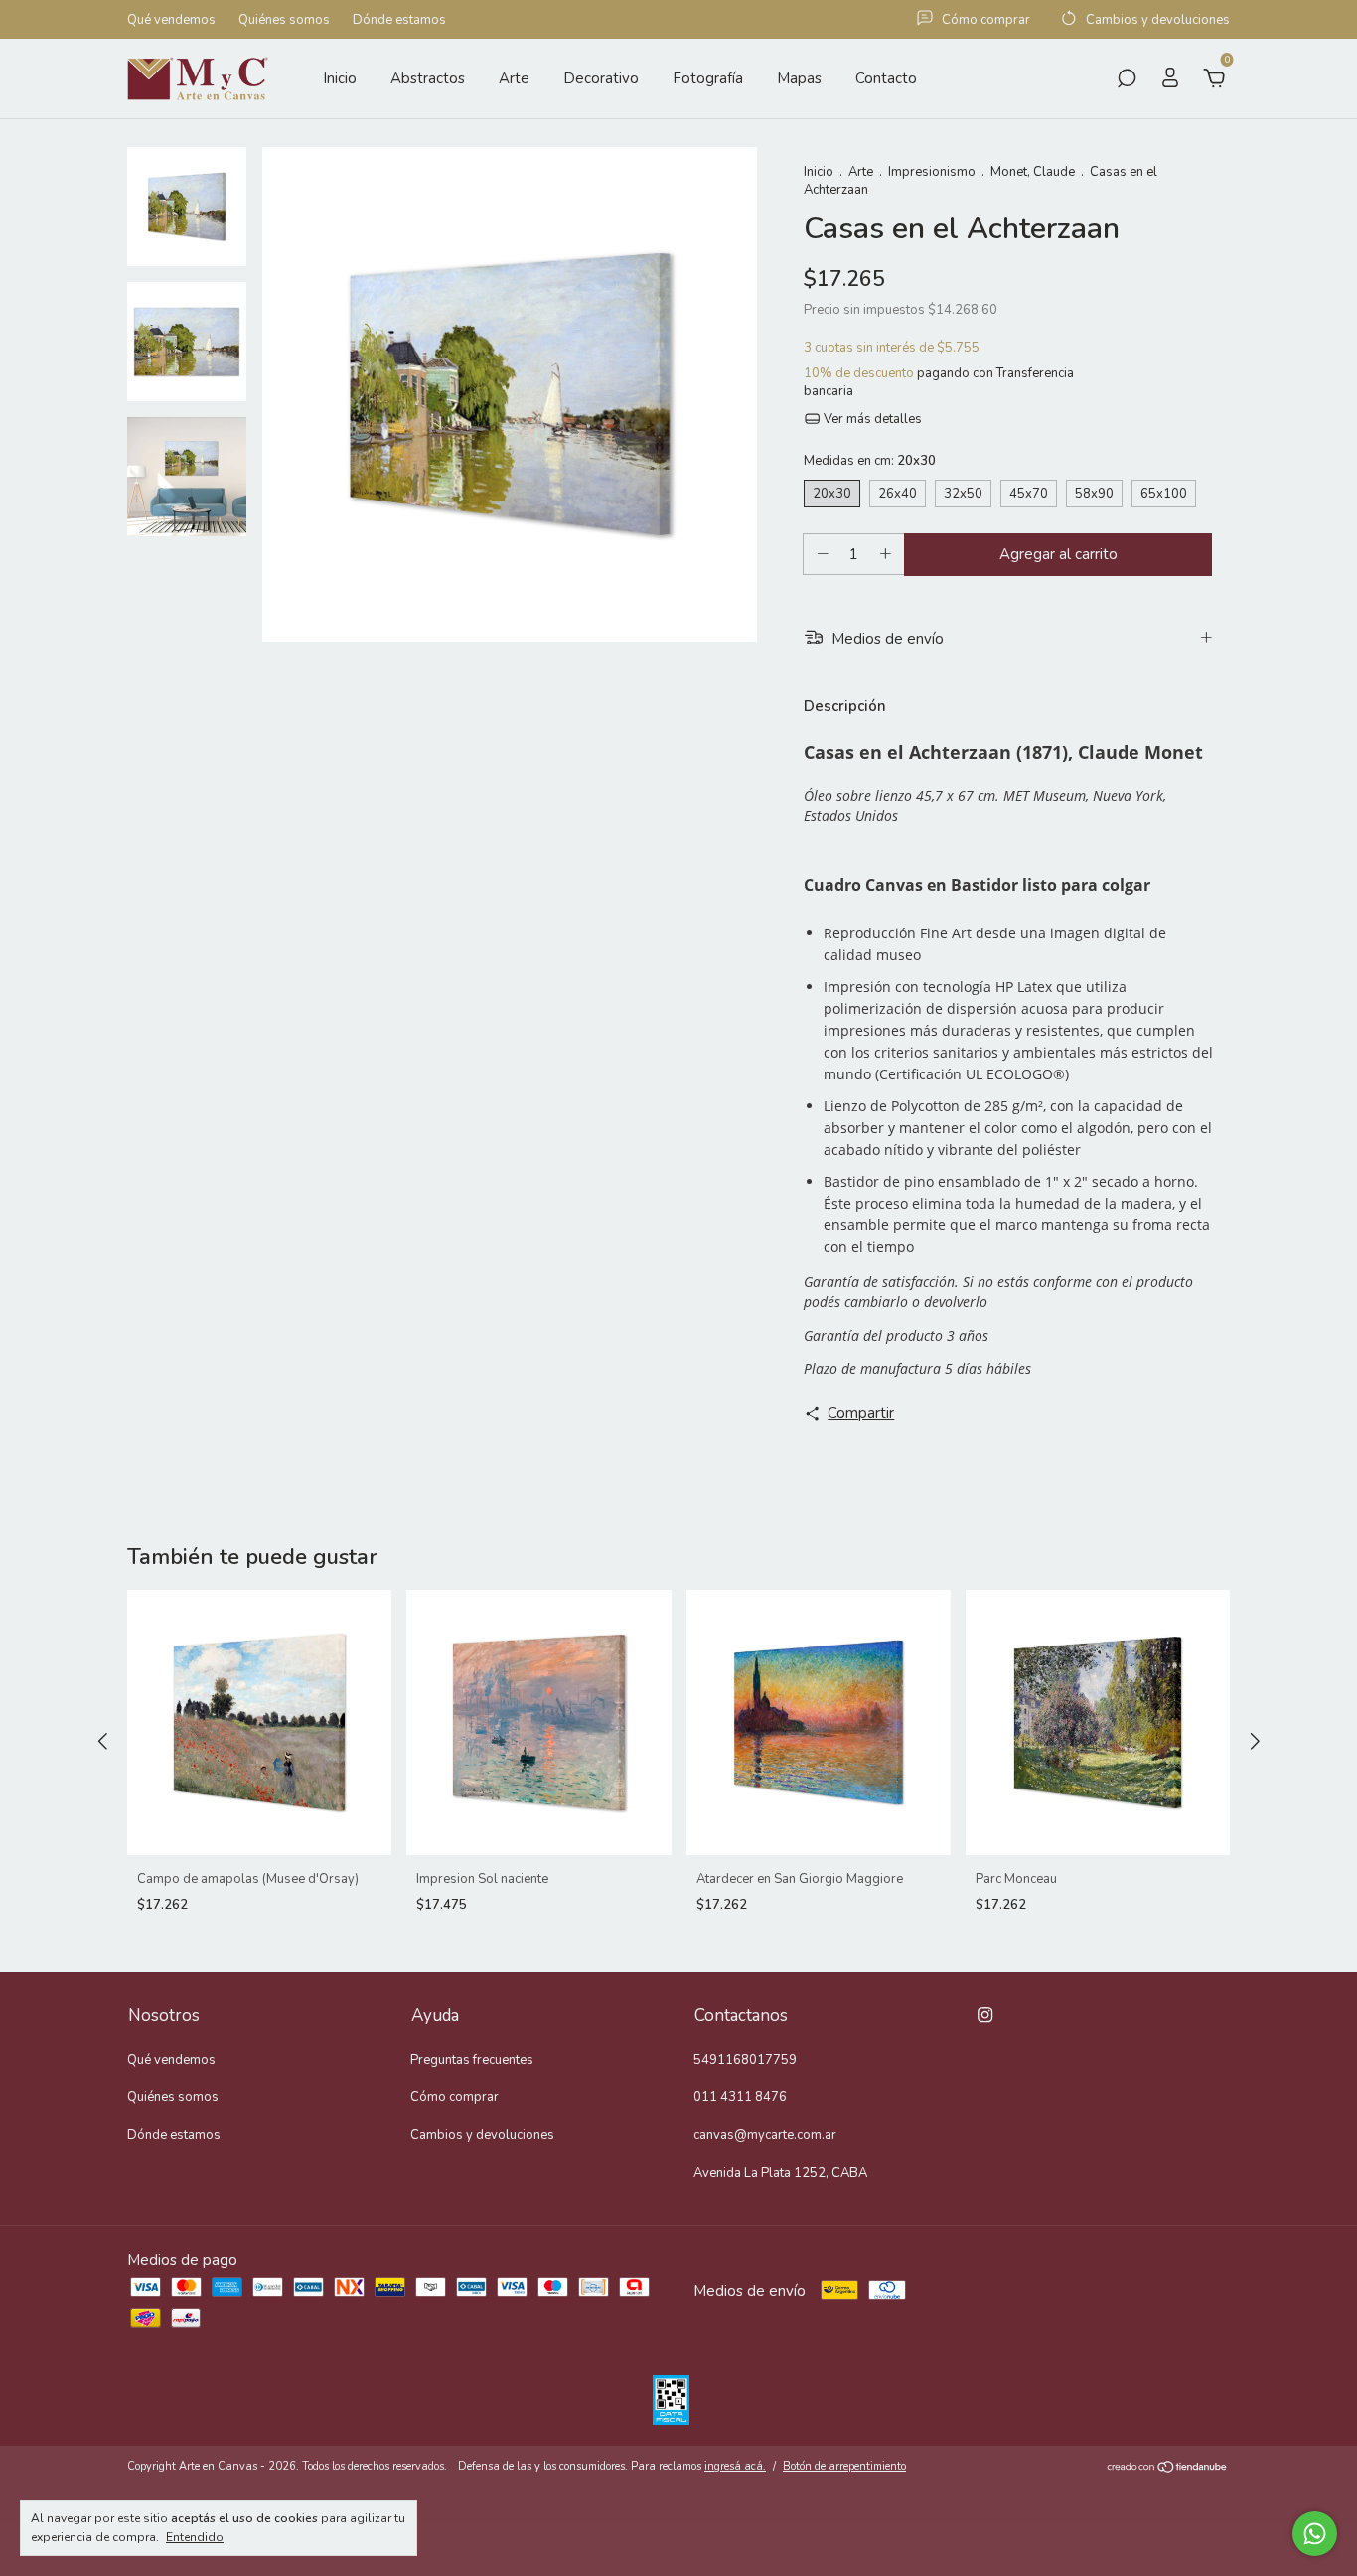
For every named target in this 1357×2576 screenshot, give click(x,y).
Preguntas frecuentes (472, 2060)
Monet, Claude (1033, 172)
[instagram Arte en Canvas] (985, 2015)
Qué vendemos (171, 20)
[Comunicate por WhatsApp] (1315, 2534)
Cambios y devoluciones (482, 2135)
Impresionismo (932, 172)
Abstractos (428, 78)
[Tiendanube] (1168, 2469)
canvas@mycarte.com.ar (765, 2135)
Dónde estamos (399, 20)
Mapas (799, 78)
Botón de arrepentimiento (844, 2466)
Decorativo (601, 78)
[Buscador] (1127, 80)
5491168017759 (745, 2060)
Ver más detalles (871, 419)
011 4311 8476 (740, 2097)
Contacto (886, 78)
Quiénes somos (284, 20)
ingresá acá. (735, 2466)
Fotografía (708, 78)
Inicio (340, 78)
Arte (514, 78)
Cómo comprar (454, 2097)
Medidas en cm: (870, 461)
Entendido (195, 2537)
